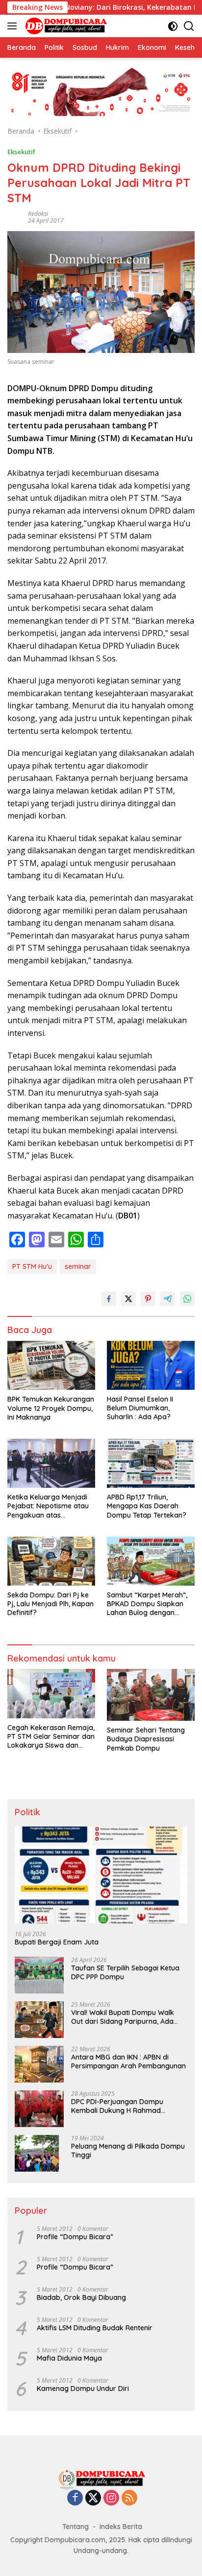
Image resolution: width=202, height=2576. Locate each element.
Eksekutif (21, 152)
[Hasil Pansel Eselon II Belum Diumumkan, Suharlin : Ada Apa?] (151, 1365)
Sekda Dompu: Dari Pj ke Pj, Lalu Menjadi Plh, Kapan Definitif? (50, 1604)
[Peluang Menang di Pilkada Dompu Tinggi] (37, 2153)
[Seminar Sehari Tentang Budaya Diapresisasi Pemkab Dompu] (151, 1695)
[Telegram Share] (168, 1299)
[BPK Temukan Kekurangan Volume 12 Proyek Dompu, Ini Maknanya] (51, 1366)
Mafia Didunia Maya (69, 2358)
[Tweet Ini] (128, 1299)
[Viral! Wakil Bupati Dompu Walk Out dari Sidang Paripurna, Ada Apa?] (39, 2020)
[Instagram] (111, 2498)
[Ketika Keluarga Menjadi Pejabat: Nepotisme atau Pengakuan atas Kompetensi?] (51, 1463)
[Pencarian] (189, 26)
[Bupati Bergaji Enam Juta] (101, 1875)
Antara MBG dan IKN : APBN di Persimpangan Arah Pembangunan (128, 2061)
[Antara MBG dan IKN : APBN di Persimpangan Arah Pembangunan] (39, 2064)
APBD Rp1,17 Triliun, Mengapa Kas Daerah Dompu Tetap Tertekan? (147, 1506)
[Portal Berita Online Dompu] (65, 26)
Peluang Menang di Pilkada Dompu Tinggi (128, 2151)
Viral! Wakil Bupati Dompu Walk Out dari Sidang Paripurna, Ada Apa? (123, 2017)
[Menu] (14, 26)
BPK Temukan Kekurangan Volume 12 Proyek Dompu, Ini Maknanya (51, 1408)
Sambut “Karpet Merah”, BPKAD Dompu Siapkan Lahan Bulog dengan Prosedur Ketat (147, 1604)
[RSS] (129, 2498)
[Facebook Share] (109, 1299)
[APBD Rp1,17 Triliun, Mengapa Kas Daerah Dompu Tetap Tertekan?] (151, 1463)
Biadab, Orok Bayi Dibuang (81, 2297)
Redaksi (38, 214)
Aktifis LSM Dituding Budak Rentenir (95, 2328)
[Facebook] (75, 2498)
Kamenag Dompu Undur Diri (83, 2389)
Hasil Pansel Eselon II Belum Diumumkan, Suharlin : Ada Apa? (140, 1408)
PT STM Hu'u (32, 1266)
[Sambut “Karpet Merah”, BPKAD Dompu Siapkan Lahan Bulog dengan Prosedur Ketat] (151, 1561)
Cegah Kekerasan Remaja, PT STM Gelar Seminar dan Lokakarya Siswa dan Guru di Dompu (51, 1737)
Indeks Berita (121, 2527)
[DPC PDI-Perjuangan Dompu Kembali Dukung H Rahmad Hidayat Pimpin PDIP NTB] (39, 2109)
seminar (78, 1266)
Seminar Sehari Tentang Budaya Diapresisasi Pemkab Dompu (146, 1739)
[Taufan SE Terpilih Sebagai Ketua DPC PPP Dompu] (39, 1975)
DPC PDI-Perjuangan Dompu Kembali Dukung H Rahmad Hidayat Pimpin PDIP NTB (117, 2106)
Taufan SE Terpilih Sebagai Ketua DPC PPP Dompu (125, 1972)
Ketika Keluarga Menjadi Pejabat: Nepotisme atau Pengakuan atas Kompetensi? (48, 1506)
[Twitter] (93, 2498)
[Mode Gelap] (173, 26)
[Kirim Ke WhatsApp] (187, 1299)
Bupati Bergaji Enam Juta (57, 1942)
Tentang (76, 2527)
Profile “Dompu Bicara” (75, 2237)
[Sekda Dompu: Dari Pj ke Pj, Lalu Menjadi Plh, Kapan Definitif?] (51, 1561)
